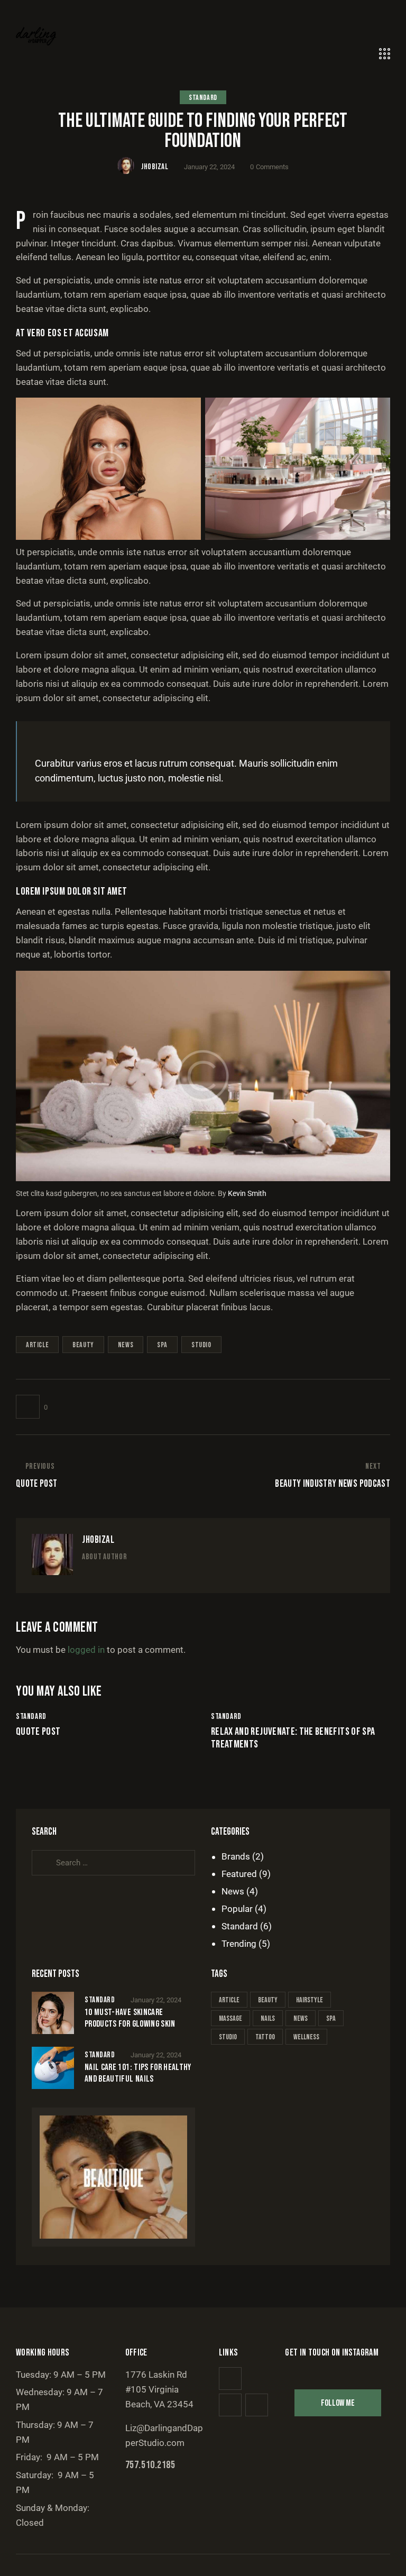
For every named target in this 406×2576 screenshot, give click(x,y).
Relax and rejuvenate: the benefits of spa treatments (293, 1738)
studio (201, 1345)
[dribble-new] (126, 1575)
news (126, 1345)
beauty (83, 1345)
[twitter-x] (105, 1575)
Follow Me (338, 2403)
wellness (306, 2037)
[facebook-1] (85, 1575)
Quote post (38, 1732)
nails (268, 2018)
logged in (86, 1650)
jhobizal (98, 1540)
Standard (203, 98)
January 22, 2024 (156, 2000)
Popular (237, 1909)
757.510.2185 (150, 2465)
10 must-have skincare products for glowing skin (130, 2018)
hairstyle (310, 2000)
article (37, 1345)
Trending (239, 1944)
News (233, 1891)
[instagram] (147, 1575)
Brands (236, 1856)
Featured (239, 1874)
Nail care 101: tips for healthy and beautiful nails (138, 2073)
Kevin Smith (247, 1193)
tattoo (265, 2037)
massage (230, 2018)
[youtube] (257, 2405)
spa (162, 1345)
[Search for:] (113, 1862)
